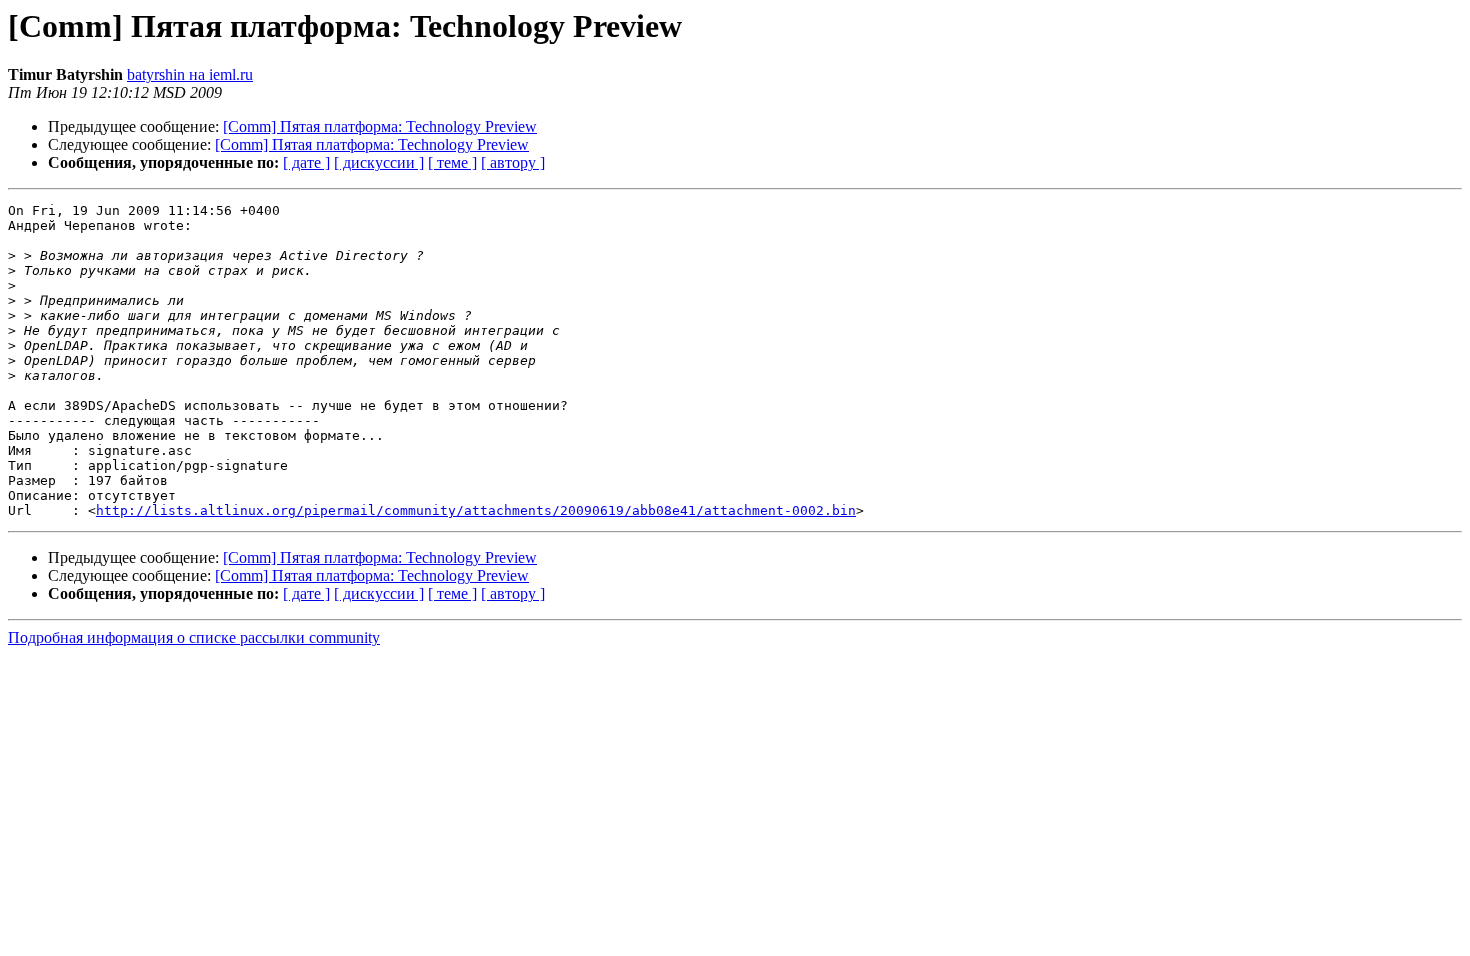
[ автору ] (513, 162)
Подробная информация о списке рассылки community (194, 637)
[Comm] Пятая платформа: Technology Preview (380, 126)
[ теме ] (452, 162)
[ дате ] (306, 162)
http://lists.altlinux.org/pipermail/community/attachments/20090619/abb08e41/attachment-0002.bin (476, 510)
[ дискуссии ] (379, 162)
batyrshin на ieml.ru (190, 74)
